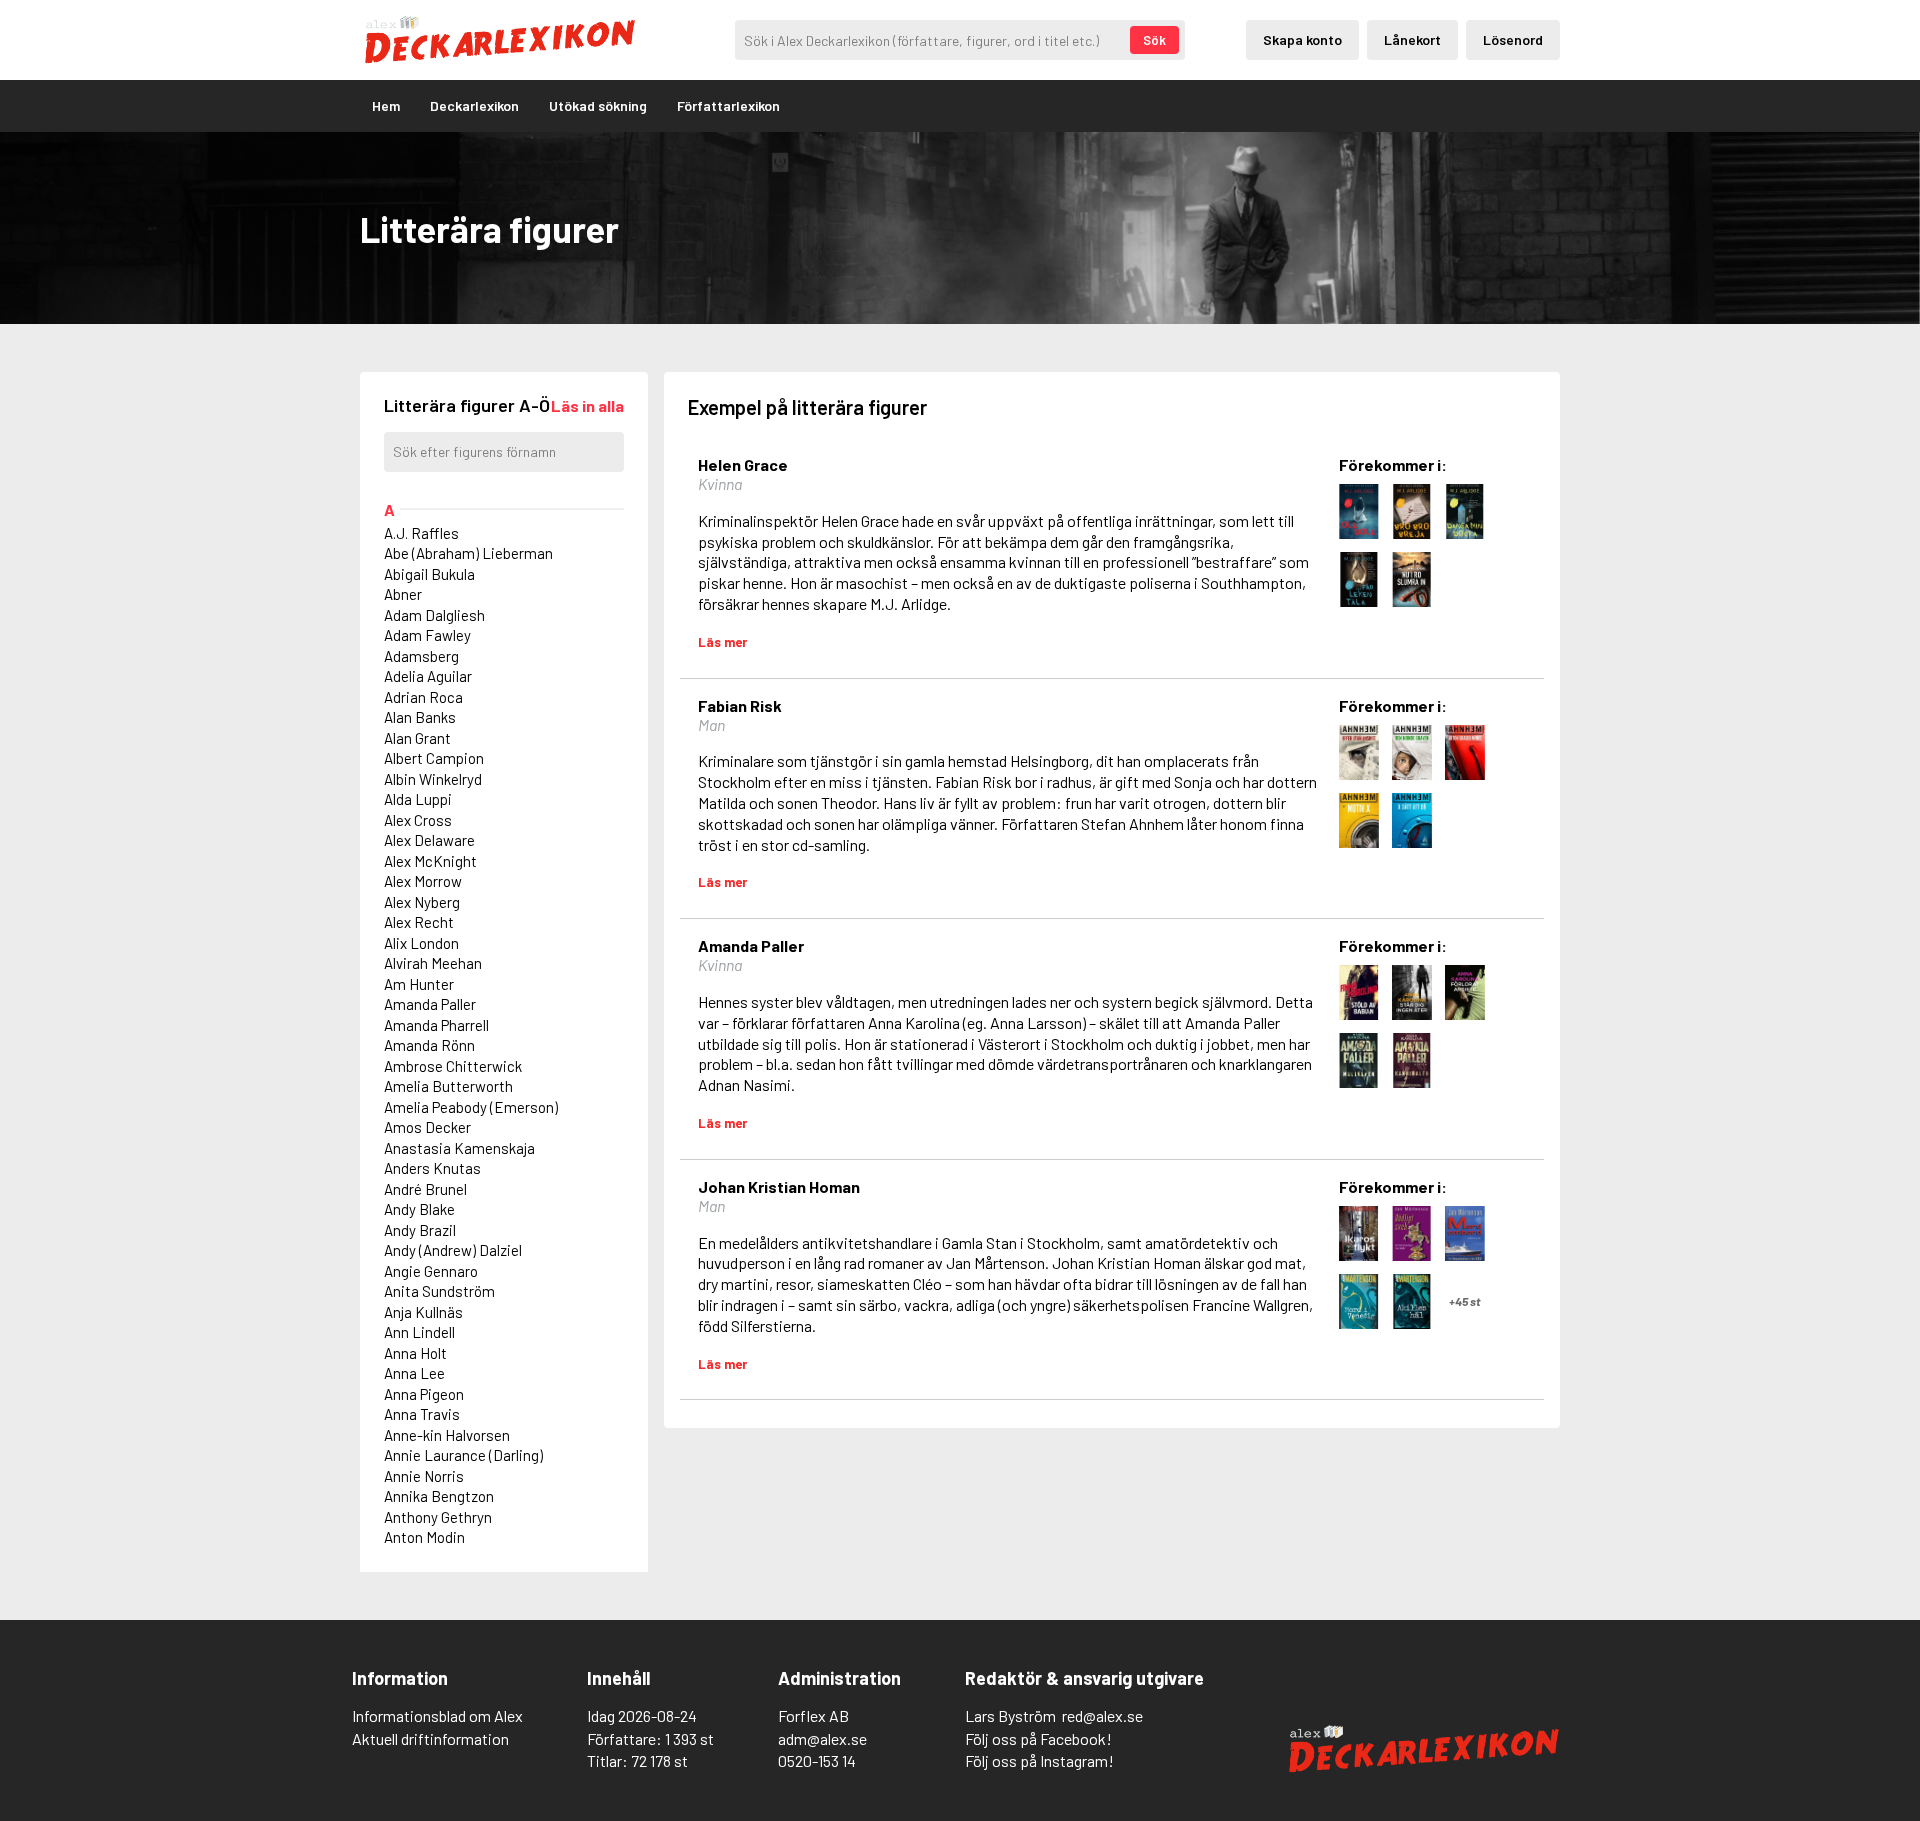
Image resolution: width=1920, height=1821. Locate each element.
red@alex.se (1102, 1715)
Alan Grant (417, 738)
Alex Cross (418, 820)
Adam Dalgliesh (434, 615)
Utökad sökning (598, 105)
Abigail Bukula (429, 574)
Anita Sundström (439, 1291)
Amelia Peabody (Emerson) (471, 1107)
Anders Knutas (432, 1168)
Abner (403, 594)
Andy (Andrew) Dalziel (453, 1250)
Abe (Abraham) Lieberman (468, 553)
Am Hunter (419, 984)
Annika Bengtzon (439, 1496)
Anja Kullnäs (423, 1312)
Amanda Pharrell (436, 1025)
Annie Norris (424, 1476)
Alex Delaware (429, 840)
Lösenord (1513, 39)
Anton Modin (424, 1537)
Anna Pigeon (424, 1394)
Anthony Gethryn (438, 1517)
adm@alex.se (822, 1738)
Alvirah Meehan (433, 963)
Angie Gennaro (431, 1271)
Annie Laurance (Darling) (463, 1455)
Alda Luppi (418, 799)
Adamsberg (421, 656)
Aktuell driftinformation (430, 1738)
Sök (1154, 40)
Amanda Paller (430, 1004)
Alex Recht (419, 922)
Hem (386, 105)
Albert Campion (434, 758)
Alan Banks (420, 717)
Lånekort (1412, 39)
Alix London (421, 943)
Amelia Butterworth (448, 1086)
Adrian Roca (423, 697)
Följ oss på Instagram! (1039, 1760)
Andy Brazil (420, 1230)
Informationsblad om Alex (437, 1715)
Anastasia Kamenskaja (459, 1148)
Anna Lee (414, 1373)
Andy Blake (419, 1209)
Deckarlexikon (474, 105)
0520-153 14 (817, 1760)
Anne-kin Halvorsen (447, 1435)
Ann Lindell (419, 1332)
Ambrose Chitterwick (453, 1066)
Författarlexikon (728, 105)
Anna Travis (422, 1414)
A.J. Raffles (421, 533)
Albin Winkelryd (433, 779)
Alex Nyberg (422, 902)
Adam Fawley (427, 635)
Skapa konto (1302, 39)
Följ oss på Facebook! (1038, 1738)
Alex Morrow (423, 881)
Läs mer (722, 642)
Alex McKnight (430, 861)
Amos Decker (427, 1127)
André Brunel (425, 1189)
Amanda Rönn (429, 1045)
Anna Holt (415, 1353)
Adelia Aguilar (428, 676)
